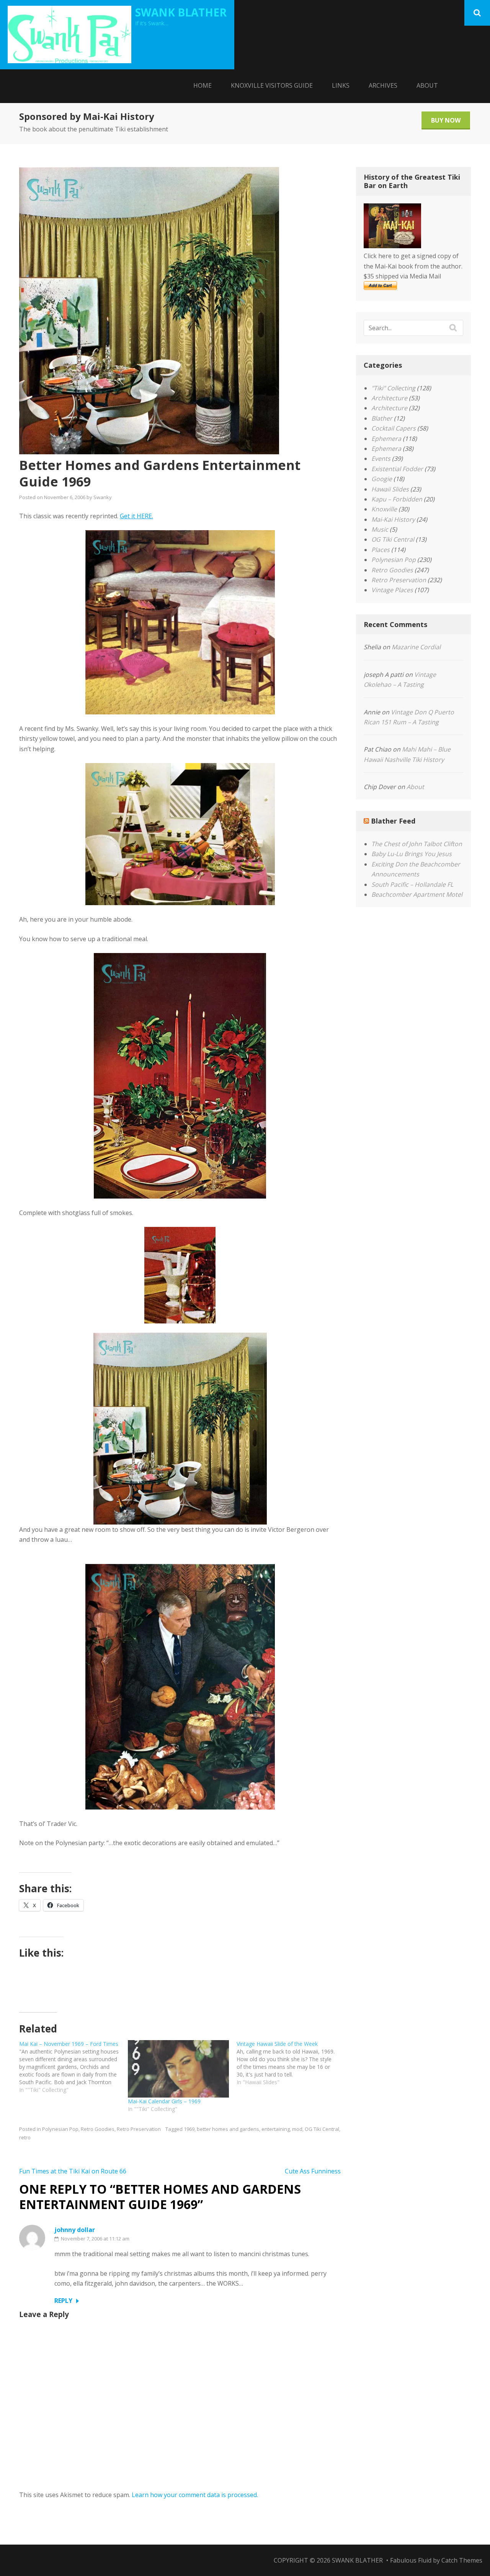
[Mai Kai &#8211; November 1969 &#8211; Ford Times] (73, 2067)
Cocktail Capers (394, 428)
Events (381, 459)
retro (25, 2137)
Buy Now (446, 120)
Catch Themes (462, 2560)
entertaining (276, 2129)
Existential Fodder (397, 469)
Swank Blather (181, 12)
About (427, 85)
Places (381, 550)
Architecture (389, 398)
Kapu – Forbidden (397, 499)
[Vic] (180, 1687)
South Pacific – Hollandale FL (412, 884)
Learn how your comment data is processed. (195, 2495)
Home (203, 85)
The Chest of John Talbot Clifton (417, 844)
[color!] (180, 834)
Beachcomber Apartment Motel (417, 894)
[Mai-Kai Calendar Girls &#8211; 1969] (178, 2069)
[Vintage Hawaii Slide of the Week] (291, 2063)
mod (297, 2129)
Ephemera (386, 439)
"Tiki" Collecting (393, 388)
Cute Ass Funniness (313, 2171)
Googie (382, 479)
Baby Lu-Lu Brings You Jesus (412, 854)
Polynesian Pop (60, 2129)
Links (341, 85)
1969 (189, 2129)
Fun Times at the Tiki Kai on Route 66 (73, 2171)
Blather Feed (393, 821)
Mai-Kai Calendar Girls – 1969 (164, 2101)
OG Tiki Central (322, 2129)
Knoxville (384, 509)
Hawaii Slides (390, 489)
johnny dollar (75, 2230)
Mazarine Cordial (416, 647)
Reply (63, 2301)
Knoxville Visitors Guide (272, 85)
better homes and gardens (228, 2129)
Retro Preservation (139, 2129)
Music (380, 529)
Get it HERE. (136, 516)
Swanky (103, 497)
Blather (382, 418)
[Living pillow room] (180, 622)
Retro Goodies (98, 2129)
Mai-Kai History (393, 519)
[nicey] (180, 1076)
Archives (383, 85)
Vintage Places (392, 590)
